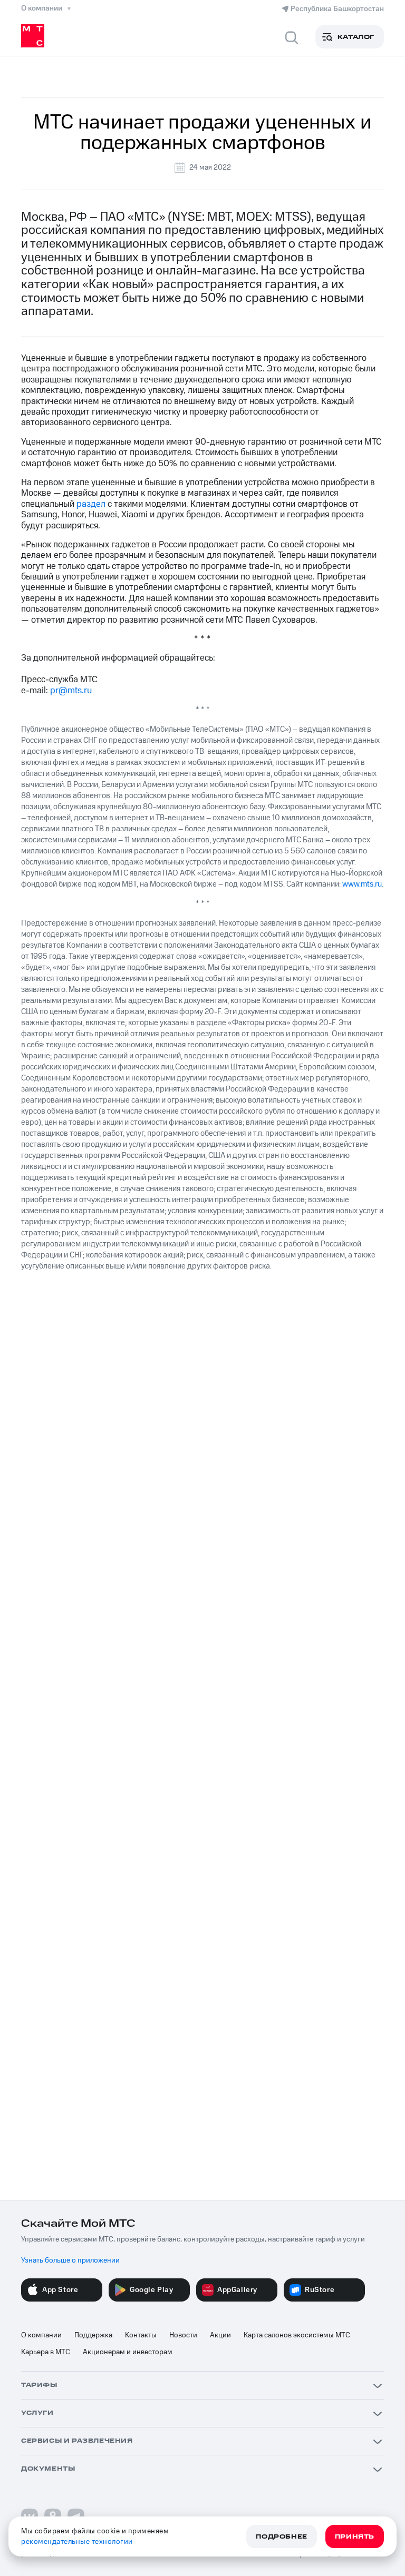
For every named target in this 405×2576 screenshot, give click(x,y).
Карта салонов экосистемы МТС (297, 2335)
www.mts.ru (362, 884)
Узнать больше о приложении (70, 2260)
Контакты (141, 2335)
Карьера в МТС (46, 2352)
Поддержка (93, 2335)
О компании (41, 2335)
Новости (183, 2335)
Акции (220, 2335)
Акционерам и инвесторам (128, 2352)
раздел (91, 504)
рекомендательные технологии (77, 2542)
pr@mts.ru (71, 691)
